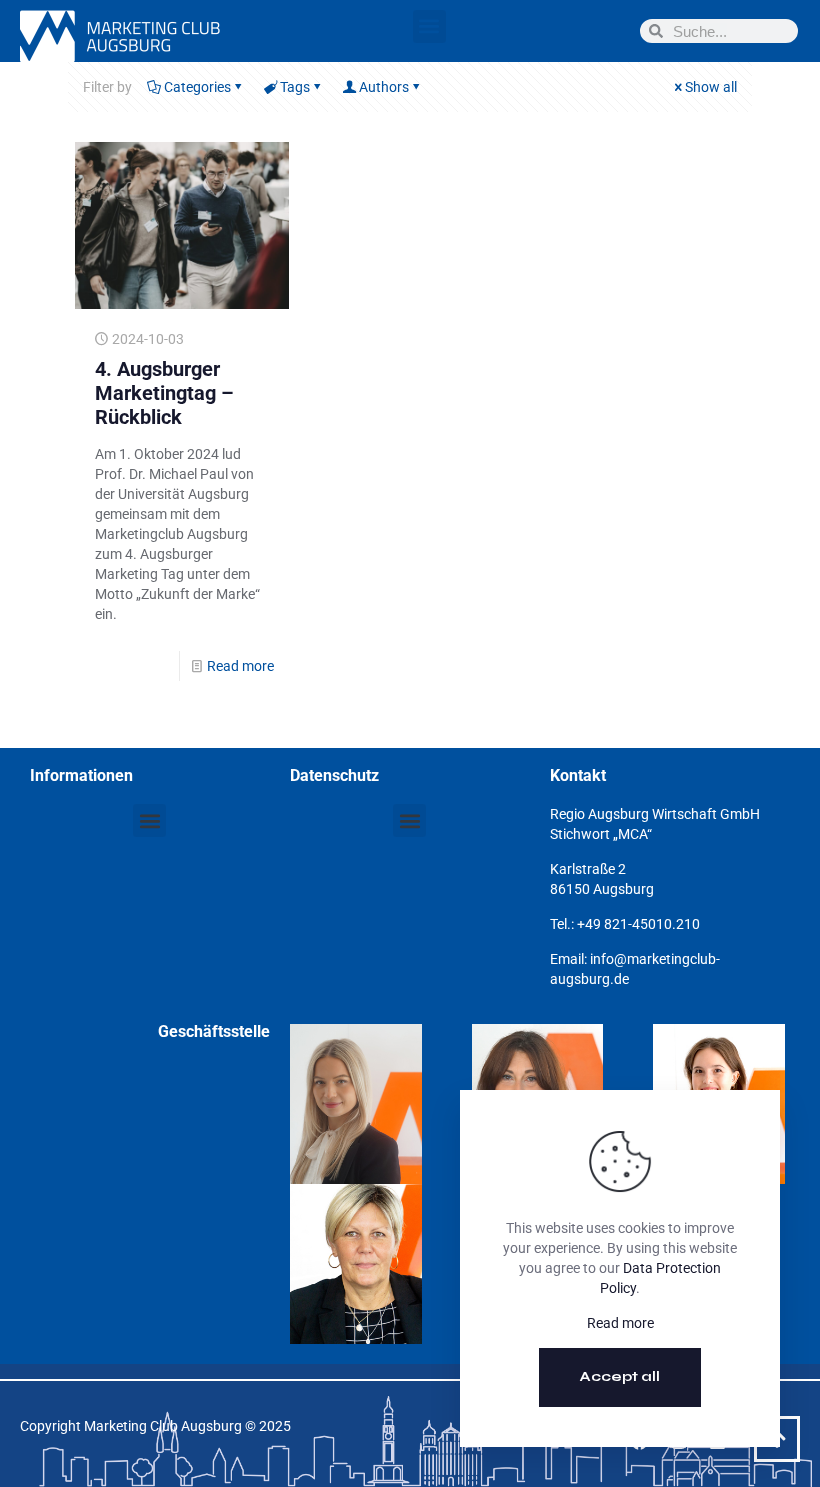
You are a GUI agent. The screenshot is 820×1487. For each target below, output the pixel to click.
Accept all (620, 1376)
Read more (240, 666)
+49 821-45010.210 (638, 924)
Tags (295, 87)
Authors (384, 87)
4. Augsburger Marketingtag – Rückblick (164, 393)
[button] (429, 26)
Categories (197, 87)
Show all (711, 87)
